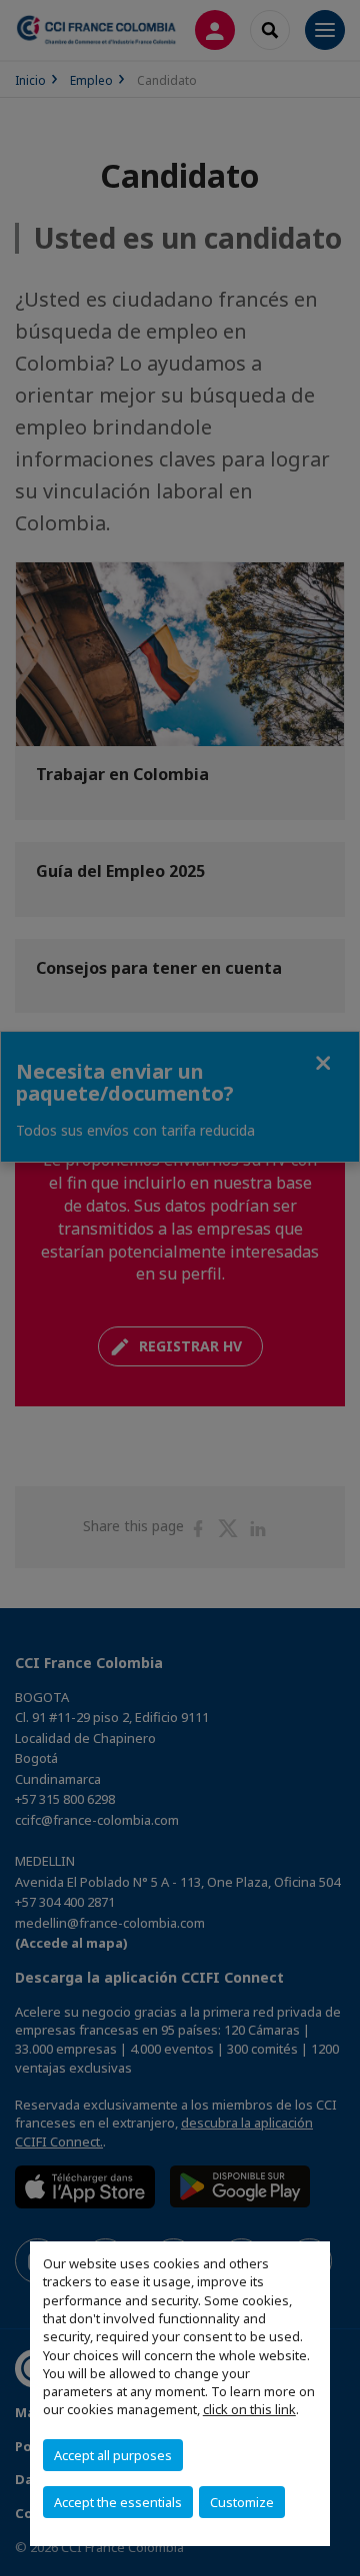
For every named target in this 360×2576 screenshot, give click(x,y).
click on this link (249, 2409)
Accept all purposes (113, 2455)
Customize (242, 2502)
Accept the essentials (118, 2502)
